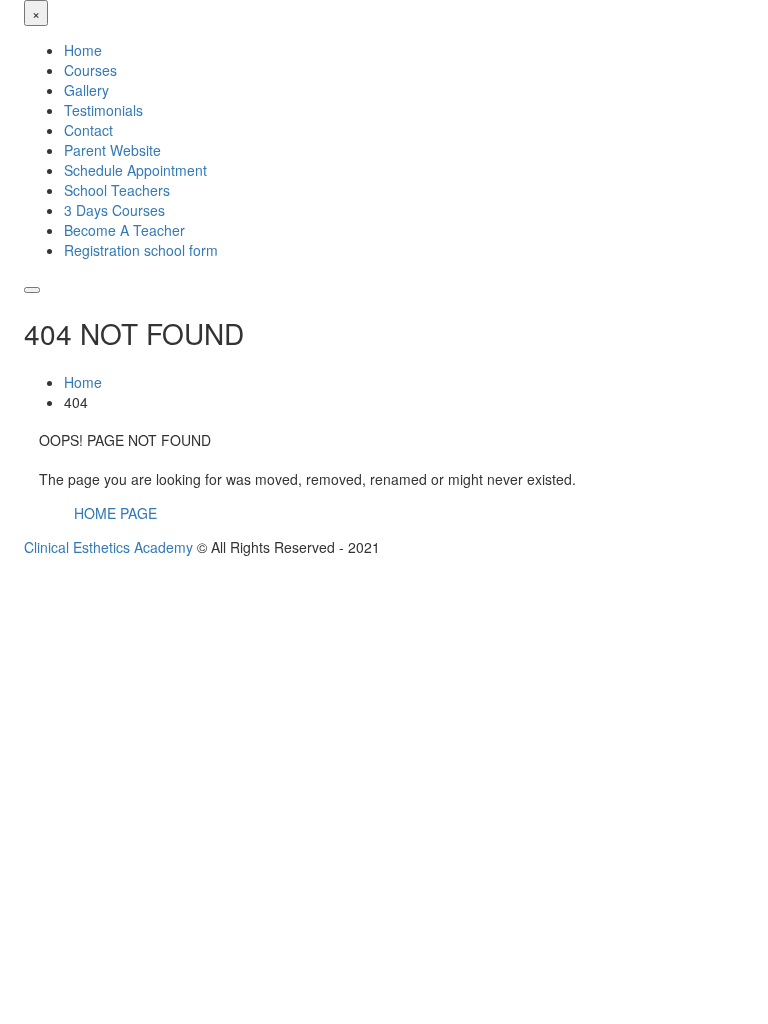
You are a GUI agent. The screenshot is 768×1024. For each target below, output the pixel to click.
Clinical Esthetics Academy (108, 547)
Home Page (115, 513)
